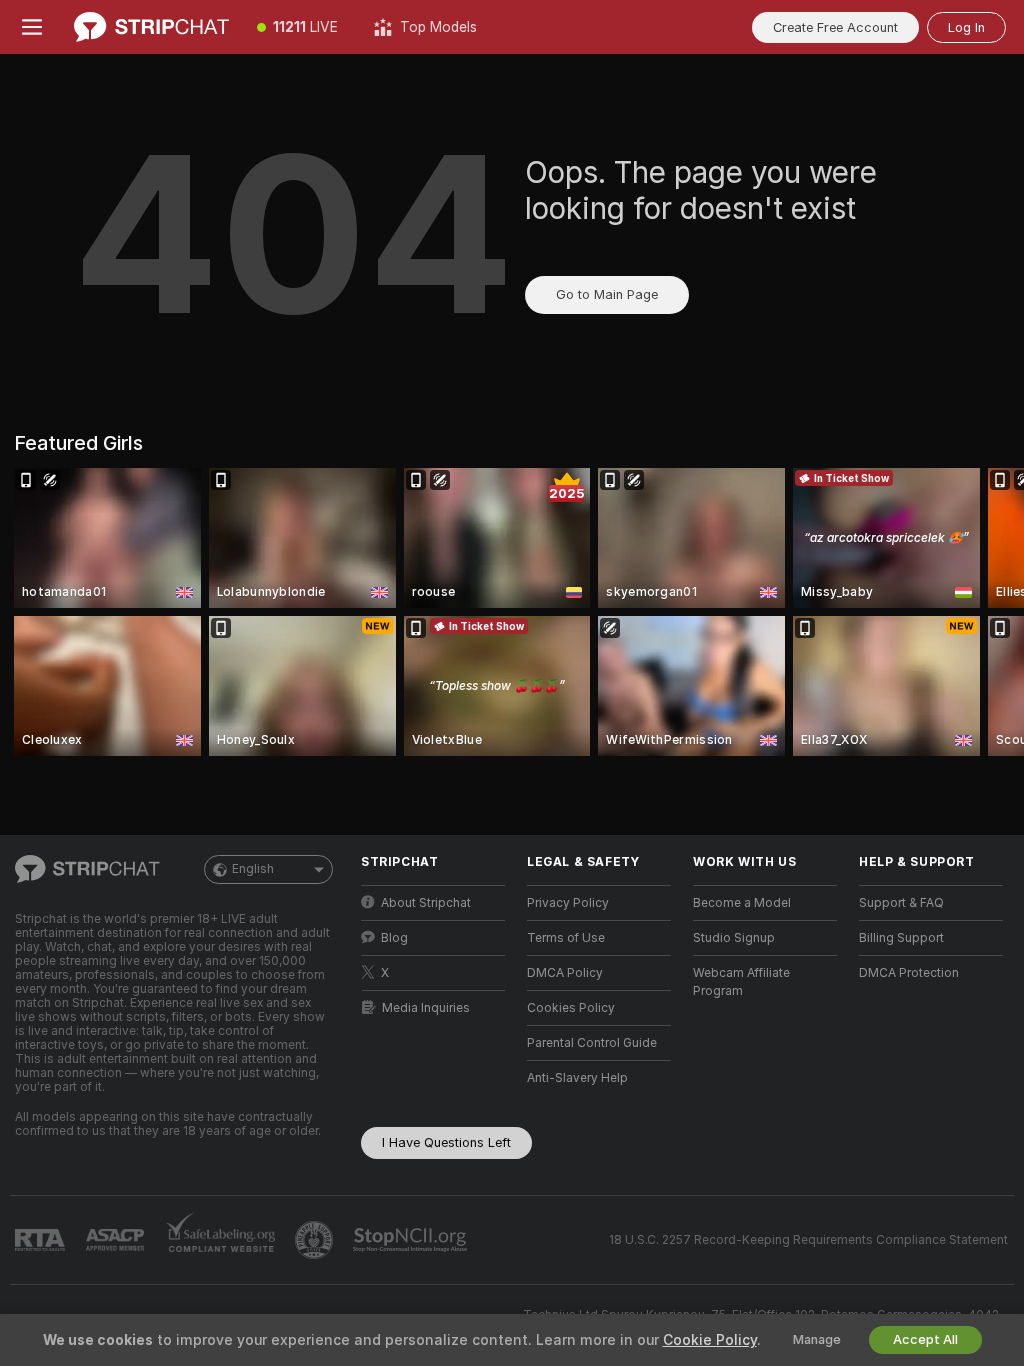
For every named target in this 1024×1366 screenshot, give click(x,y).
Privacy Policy (568, 903)
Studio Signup (734, 938)
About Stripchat (426, 903)
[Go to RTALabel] (42, 1240)
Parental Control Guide (592, 1043)
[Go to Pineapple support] (316, 1240)
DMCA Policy (565, 973)
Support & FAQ (901, 903)
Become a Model (742, 903)
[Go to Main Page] (151, 27)
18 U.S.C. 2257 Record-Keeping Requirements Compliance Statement (808, 1240)
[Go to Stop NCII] (412, 1240)
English (253, 869)
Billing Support (901, 938)
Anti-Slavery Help (577, 1078)
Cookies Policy (571, 1008)
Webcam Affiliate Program (741, 982)
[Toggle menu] (32, 27)
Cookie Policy (710, 1340)
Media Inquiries (426, 1008)
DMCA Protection (909, 973)
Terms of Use (566, 938)
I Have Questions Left (446, 1142)
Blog (394, 938)
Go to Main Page (607, 294)
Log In (966, 27)
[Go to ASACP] (117, 1240)
